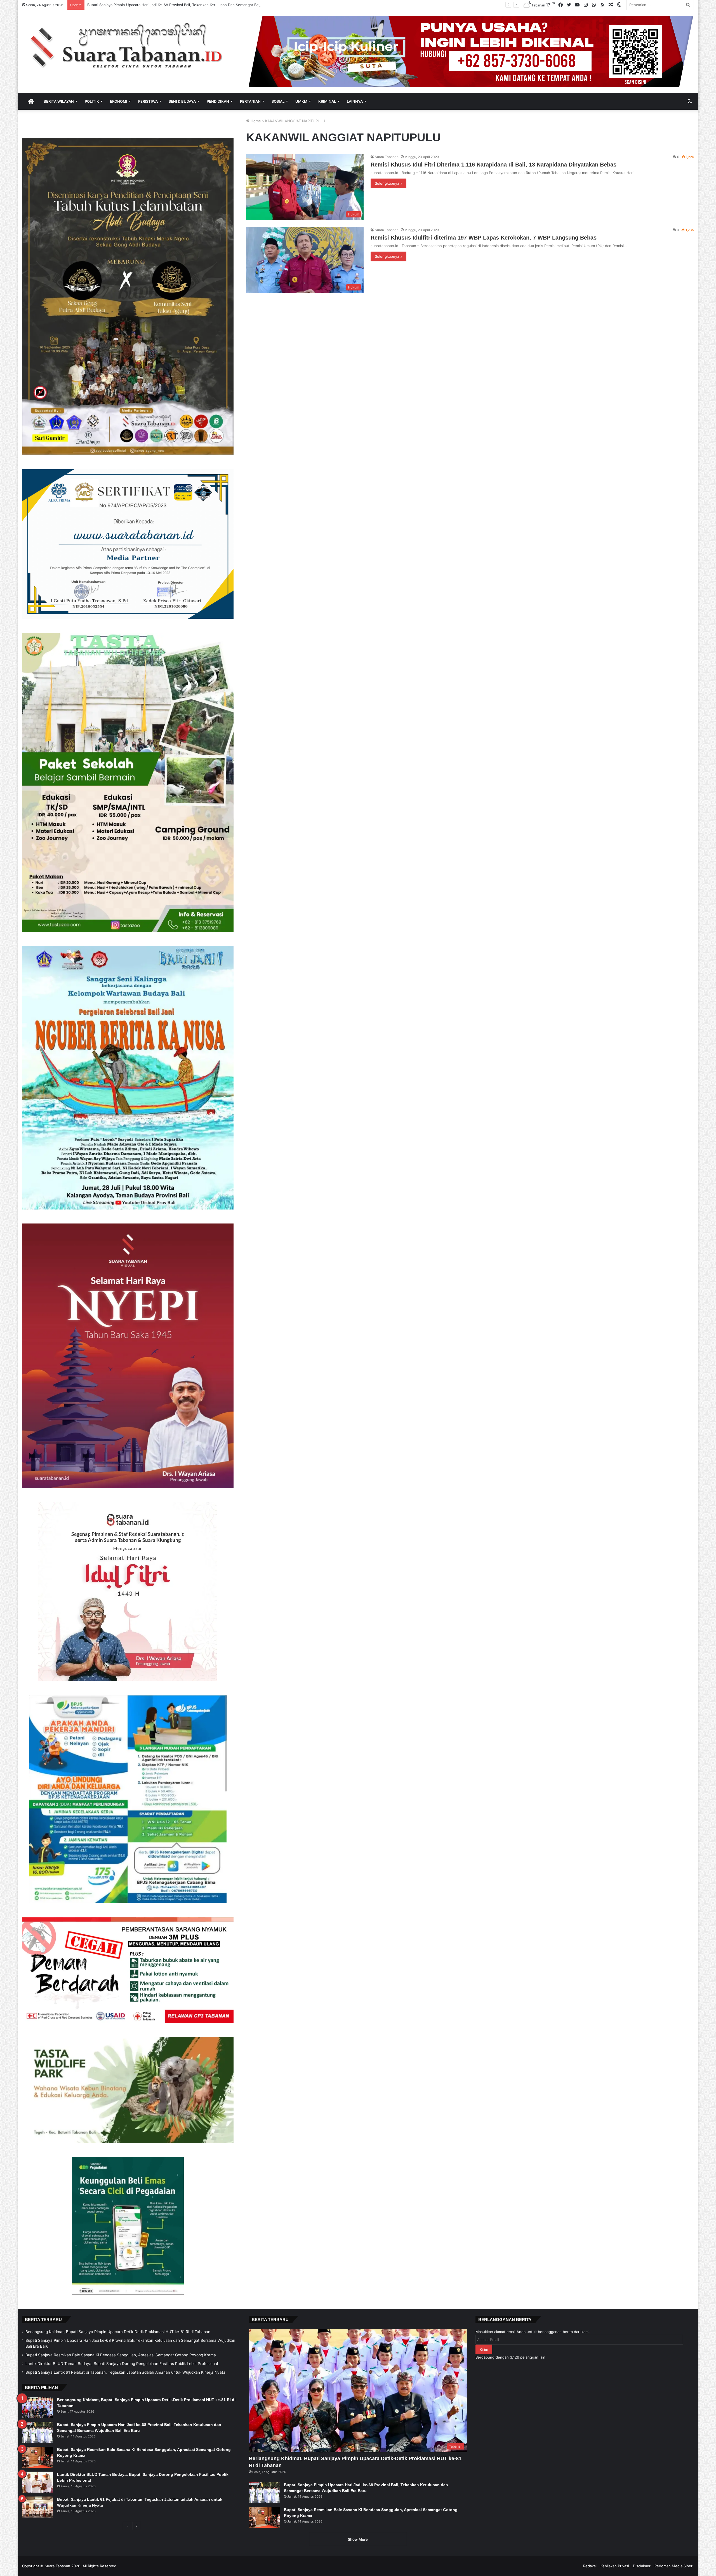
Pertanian (250, 101)
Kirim (484, 2349)
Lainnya (355, 101)
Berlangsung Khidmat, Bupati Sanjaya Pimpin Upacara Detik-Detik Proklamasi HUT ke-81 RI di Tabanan (118, 2332)
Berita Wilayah (59, 101)
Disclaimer (642, 2566)
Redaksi (590, 2566)
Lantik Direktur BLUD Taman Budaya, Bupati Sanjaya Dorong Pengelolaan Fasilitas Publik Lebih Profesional (179, 5)
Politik (92, 101)
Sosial (278, 101)
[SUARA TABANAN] (131, 46)
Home (255, 121)
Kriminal (327, 101)
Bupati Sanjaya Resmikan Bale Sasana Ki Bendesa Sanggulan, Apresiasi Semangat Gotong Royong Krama (121, 2355)
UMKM (301, 101)
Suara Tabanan (387, 157)
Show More (358, 2539)
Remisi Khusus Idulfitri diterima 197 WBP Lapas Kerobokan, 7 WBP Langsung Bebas (484, 238)
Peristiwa (148, 101)
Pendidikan (218, 101)
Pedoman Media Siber (673, 2566)
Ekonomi (119, 101)
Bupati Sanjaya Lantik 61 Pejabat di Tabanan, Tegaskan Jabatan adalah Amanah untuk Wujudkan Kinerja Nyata (125, 2372)
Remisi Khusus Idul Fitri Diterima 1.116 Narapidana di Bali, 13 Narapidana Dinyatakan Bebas (494, 165)
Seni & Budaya (182, 101)
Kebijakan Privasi (615, 2566)
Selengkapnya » (388, 183)
